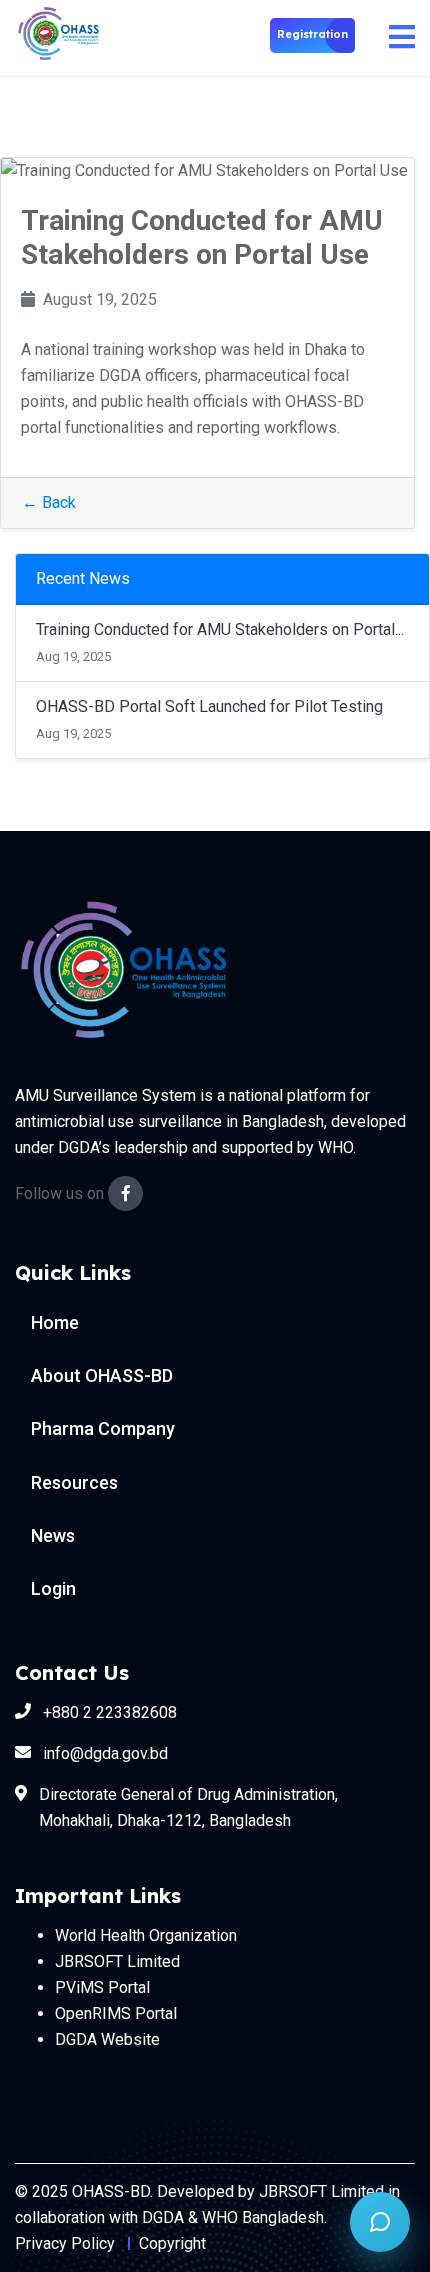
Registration (312, 34)
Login (53, 1588)
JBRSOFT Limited (117, 1961)
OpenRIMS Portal (116, 2013)
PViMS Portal (102, 1987)
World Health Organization (146, 1935)
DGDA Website (107, 2039)
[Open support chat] (380, 2222)
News (53, 1535)
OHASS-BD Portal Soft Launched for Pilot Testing (209, 706)
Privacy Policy (65, 2243)
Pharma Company (103, 1428)
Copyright (172, 2243)
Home (55, 1322)
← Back (49, 502)
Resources (74, 1482)
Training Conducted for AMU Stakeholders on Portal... (220, 629)
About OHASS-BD (102, 1375)
